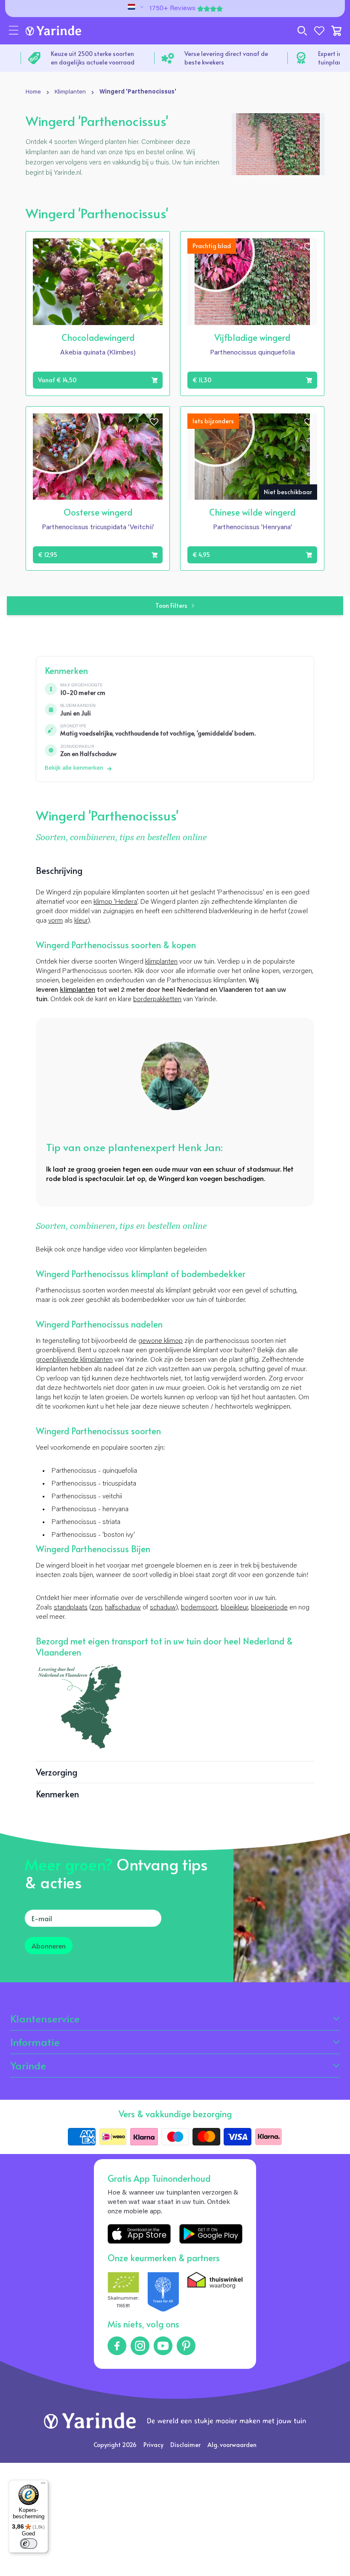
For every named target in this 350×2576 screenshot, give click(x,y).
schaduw (163, 1608)
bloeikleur (234, 1608)
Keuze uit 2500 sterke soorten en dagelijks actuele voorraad (93, 58)
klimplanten (161, 962)
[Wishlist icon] (154, 247)
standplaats (71, 1608)
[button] (14, 31)
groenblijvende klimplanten (74, 1360)
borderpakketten (157, 999)
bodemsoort (199, 1608)
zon (97, 1608)
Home (33, 92)
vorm (55, 921)
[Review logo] (163, 2292)
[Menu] (43, 2485)
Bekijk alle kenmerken (74, 768)
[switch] (29, 2544)
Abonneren (49, 1946)
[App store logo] (139, 2234)
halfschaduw (123, 1608)
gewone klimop (160, 1341)
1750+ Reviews (172, 9)
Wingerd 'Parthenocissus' (138, 92)
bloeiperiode (269, 1608)
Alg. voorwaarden (232, 2445)
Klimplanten (70, 92)
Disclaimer (185, 2445)
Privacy (153, 2445)
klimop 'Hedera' (115, 902)
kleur (81, 921)
